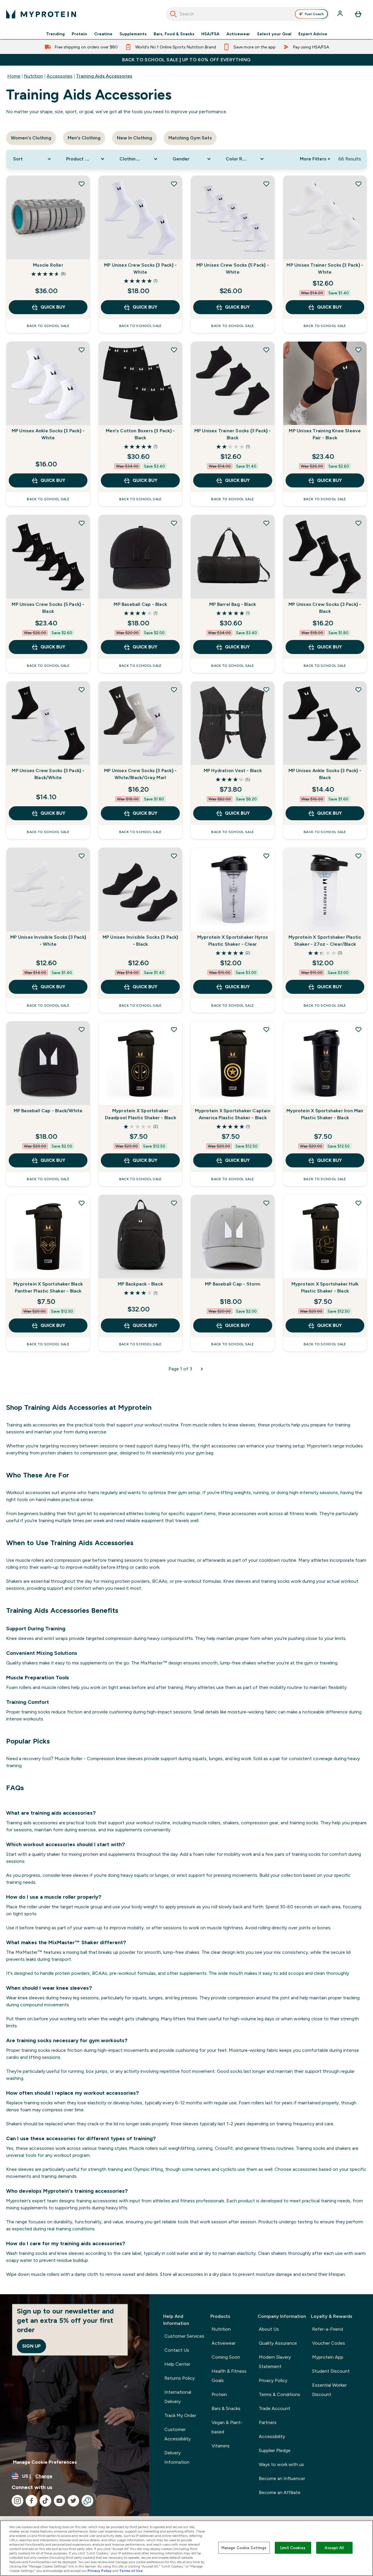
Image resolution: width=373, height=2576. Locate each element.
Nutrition (34, 76)
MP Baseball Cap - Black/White (48, 1111)
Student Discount (331, 2371)
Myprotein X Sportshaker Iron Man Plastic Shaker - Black (325, 1114)
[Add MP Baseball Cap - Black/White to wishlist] (82, 1029)
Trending (55, 34)
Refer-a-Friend (328, 2329)
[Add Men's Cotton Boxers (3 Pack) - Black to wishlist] (174, 350)
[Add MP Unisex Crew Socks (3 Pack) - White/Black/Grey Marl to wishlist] (174, 690)
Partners (268, 2422)
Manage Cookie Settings (244, 2548)
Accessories (60, 76)
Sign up (31, 2346)
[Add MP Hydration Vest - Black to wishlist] (266, 690)
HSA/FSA (210, 34)
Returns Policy (180, 2378)
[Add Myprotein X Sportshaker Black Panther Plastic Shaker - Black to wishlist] (82, 1203)
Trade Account (275, 2408)
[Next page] (202, 1369)
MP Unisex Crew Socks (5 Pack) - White (233, 269)
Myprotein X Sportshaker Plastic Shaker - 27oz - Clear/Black (325, 941)
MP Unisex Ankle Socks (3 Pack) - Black (325, 774)
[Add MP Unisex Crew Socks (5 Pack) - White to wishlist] (266, 184)
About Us (269, 2329)
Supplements (133, 34)
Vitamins (221, 2446)
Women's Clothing (31, 138)
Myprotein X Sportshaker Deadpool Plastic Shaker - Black (140, 1114)
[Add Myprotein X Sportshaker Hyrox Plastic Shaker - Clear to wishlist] (266, 856)
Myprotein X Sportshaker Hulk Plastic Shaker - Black (325, 1287)
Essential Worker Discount (329, 2390)
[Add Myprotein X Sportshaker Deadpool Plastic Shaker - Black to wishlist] (174, 1029)
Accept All (334, 2548)
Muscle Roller (48, 265)
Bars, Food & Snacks (174, 34)
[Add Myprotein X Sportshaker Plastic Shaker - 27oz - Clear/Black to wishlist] (358, 856)
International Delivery (178, 2397)
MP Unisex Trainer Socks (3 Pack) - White (325, 269)
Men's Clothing (84, 138)
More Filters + (315, 159)
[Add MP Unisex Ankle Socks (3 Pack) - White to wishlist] (82, 350)
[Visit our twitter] (73, 2501)
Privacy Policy (273, 2380)
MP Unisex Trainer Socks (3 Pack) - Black (233, 434)
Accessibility (272, 2436)
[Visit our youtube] (59, 2501)
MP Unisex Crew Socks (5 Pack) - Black (48, 608)
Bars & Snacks (226, 2408)
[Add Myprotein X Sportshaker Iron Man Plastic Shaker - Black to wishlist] (358, 1029)
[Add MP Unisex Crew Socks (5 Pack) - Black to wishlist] (82, 523)
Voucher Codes (329, 2343)
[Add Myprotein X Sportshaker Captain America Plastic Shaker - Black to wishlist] (266, 1029)
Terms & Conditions (279, 2394)
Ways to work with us (281, 2464)
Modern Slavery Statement (275, 2362)
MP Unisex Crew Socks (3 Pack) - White (140, 269)
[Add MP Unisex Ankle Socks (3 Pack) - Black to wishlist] (358, 690)
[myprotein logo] (41, 14)
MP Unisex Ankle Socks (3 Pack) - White (48, 434)
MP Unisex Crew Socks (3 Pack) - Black (325, 608)
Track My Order (180, 2415)
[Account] (341, 14)
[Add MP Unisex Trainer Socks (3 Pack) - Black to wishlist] (266, 350)
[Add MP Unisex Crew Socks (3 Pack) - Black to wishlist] (358, 523)
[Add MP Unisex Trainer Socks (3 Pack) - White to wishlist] (358, 184)
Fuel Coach (314, 14)
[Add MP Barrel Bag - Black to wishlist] (266, 523)
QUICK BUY (53, 307)
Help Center (177, 2364)
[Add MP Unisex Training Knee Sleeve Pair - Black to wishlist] (358, 350)
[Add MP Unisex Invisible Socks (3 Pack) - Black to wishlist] (174, 856)
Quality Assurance (278, 2343)
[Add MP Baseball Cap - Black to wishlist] (174, 523)
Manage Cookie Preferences (45, 2462)
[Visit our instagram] (17, 2501)
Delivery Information (177, 2457)
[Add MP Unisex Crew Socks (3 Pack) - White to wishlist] (174, 184)
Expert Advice (313, 34)
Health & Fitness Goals (229, 2376)
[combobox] (248, 14)
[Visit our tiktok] (45, 2501)
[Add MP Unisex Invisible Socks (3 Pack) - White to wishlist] (82, 856)
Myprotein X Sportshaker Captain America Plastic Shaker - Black (233, 1114)
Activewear (238, 34)
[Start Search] (173, 14)
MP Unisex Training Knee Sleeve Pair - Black (325, 434)
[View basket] (358, 14)
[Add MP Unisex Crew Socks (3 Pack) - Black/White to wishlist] (82, 690)
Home (14, 76)
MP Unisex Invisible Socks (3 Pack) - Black (140, 941)
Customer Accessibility (177, 2434)
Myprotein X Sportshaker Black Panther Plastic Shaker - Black (48, 1287)
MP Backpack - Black (140, 1284)
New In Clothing (134, 138)
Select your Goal (274, 34)
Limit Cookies (293, 2548)
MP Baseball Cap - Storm (233, 1284)
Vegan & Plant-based (227, 2427)
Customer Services (184, 2336)
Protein (79, 34)
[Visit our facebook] (31, 2501)
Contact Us (177, 2350)
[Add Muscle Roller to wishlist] (82, 184)
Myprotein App (328, 2357)
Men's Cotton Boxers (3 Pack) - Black (140, 434)
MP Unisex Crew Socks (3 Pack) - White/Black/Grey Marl (140, 774)
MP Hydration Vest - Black (233, 771)
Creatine (103, 34)
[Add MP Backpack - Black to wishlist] (174, 1203)
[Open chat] (87, 2501)
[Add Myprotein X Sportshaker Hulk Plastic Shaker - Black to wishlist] (358, 1203)
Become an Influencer (282, 2478)
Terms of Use (131, 2571)
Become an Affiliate (280, 2492)
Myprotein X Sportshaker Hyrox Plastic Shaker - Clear (233, 941)
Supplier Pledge (275, 2450)
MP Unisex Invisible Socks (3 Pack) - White (48, 941)
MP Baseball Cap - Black (140, 604)
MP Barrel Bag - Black (233, 604)
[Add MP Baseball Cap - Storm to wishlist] (266, 1203)
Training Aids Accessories (104, 76)
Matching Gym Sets (190, 138)
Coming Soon (226, 2357)
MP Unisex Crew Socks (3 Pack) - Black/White (48, 774)
